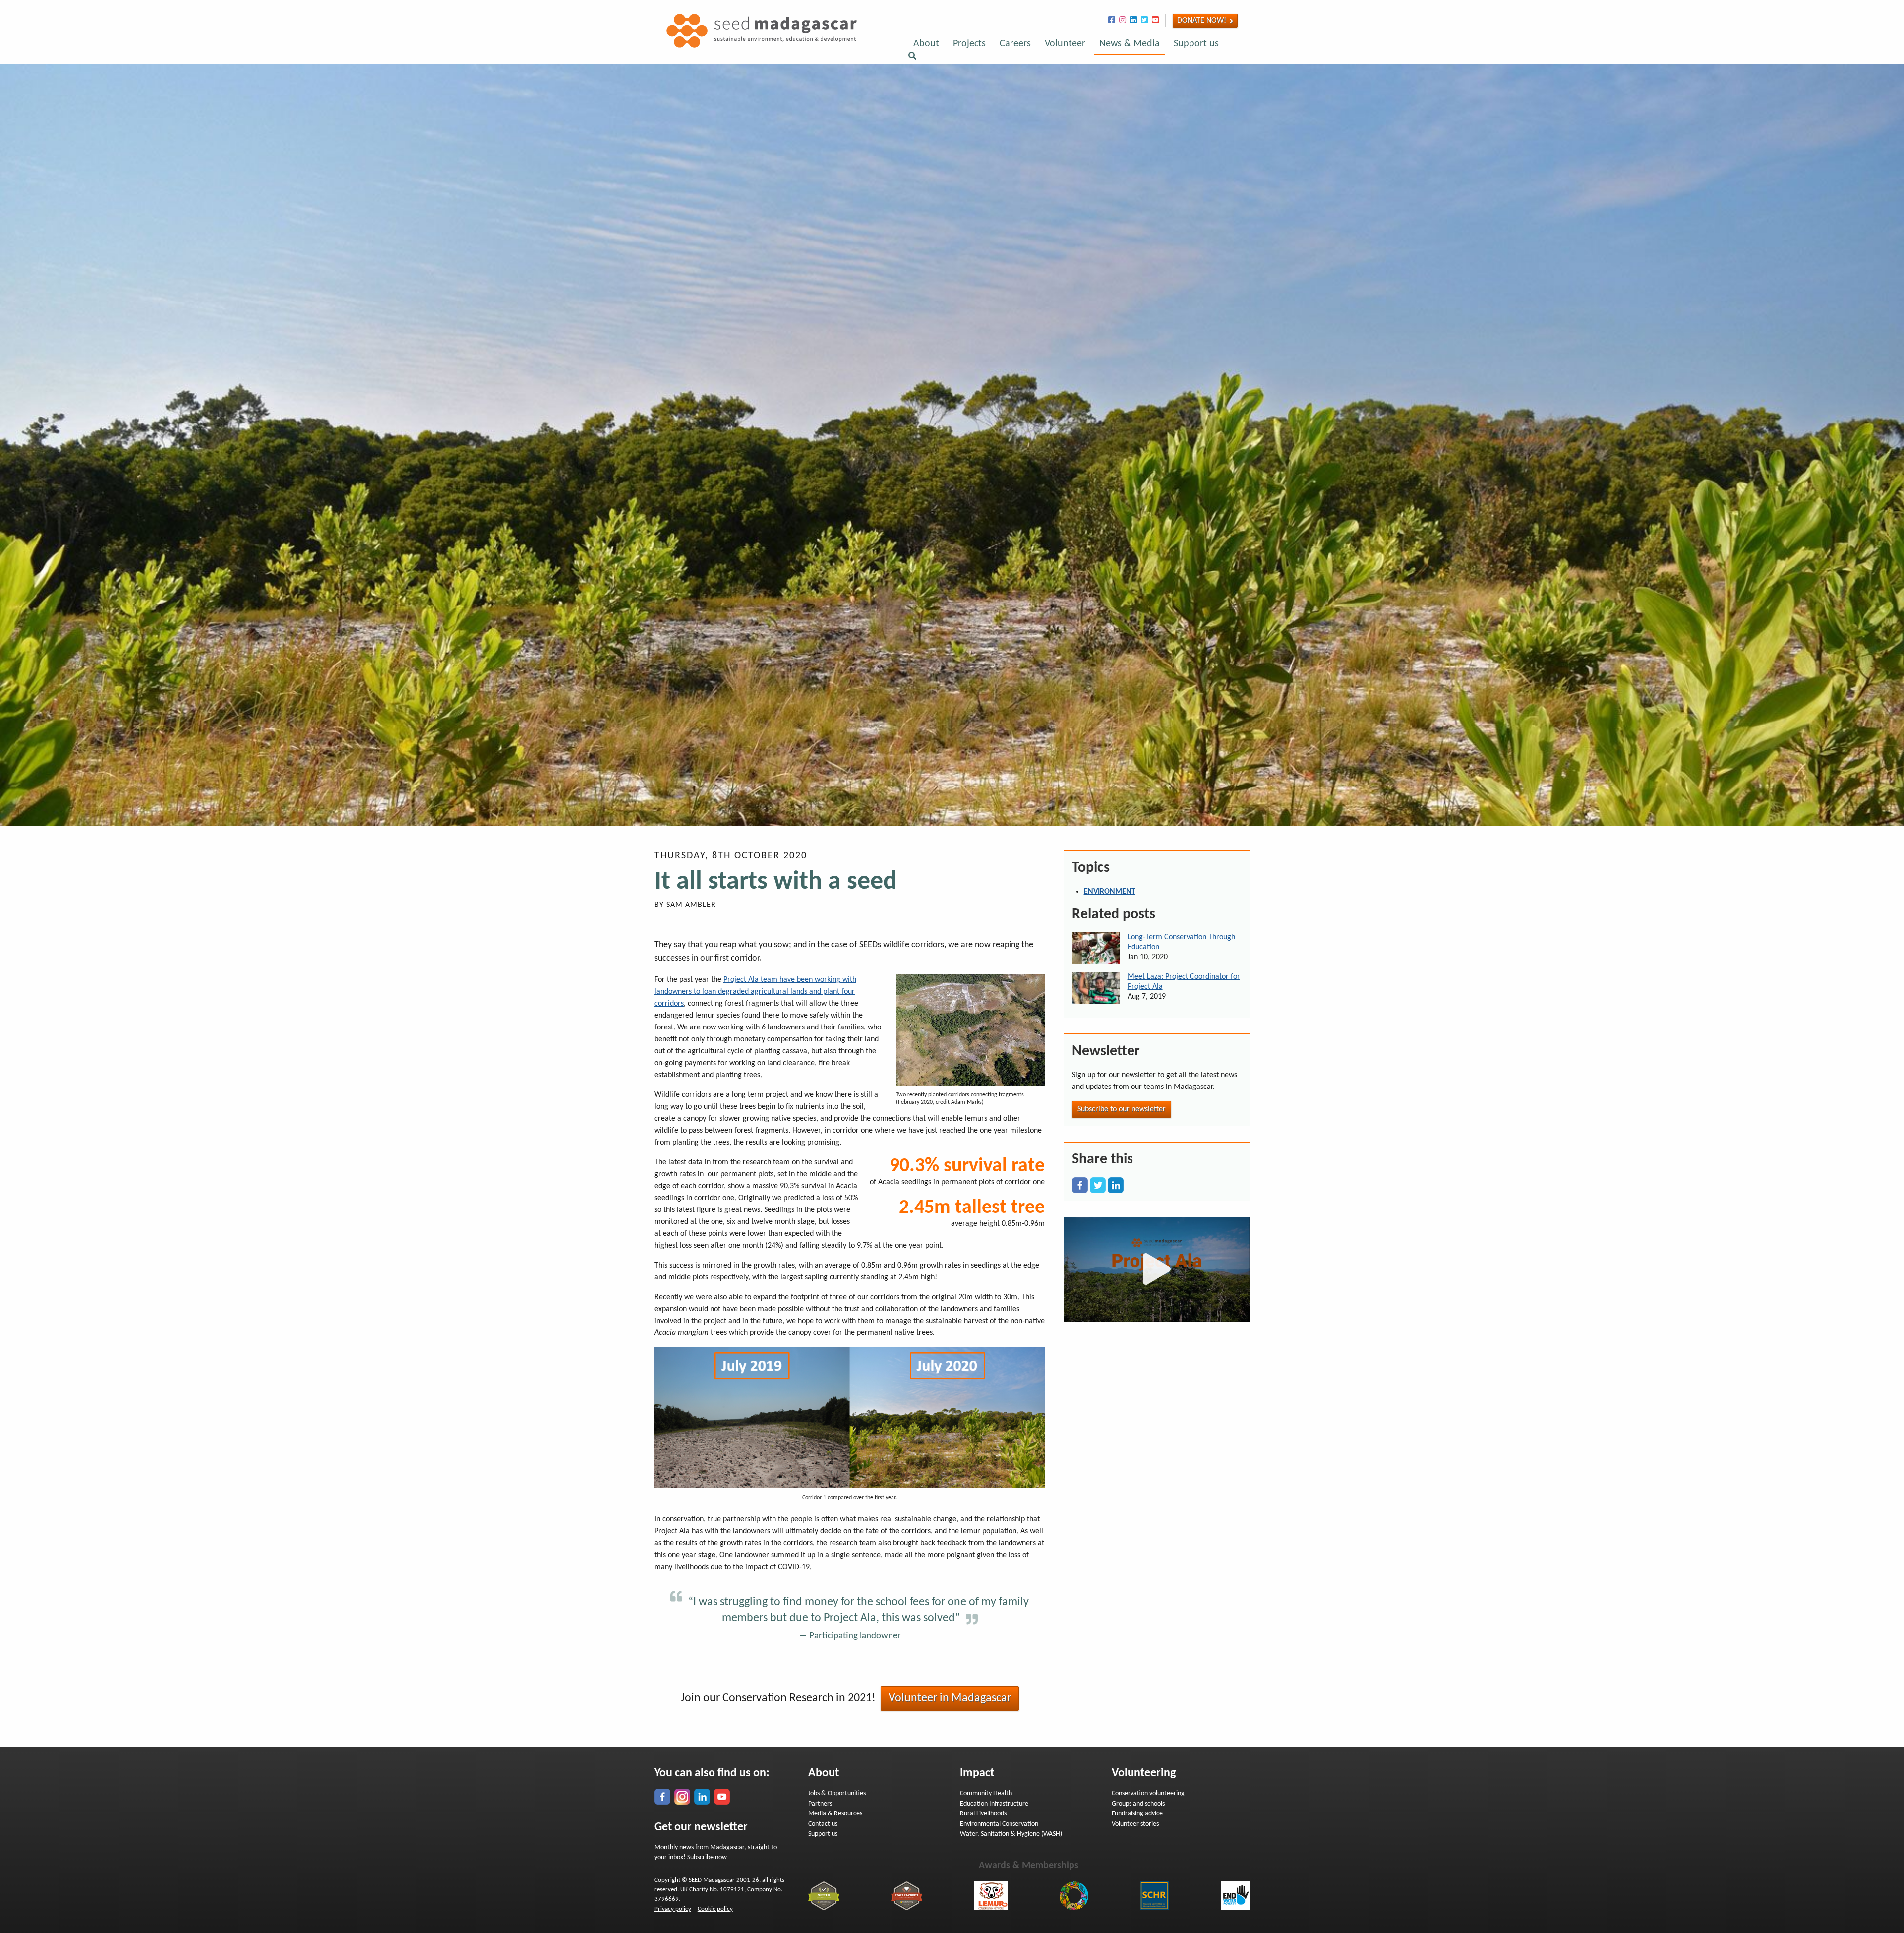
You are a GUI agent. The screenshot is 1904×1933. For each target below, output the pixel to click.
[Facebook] (1080, 1185)
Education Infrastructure (994, 1804)
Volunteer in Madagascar (950, 1698)
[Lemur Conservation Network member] (991, 1896)
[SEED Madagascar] (756, 46)
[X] (1098, 1185)
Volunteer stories (1135, 1824)
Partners (820, 1804)
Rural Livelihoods (983, 1814)
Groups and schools (1138, 1804)
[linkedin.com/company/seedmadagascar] (702, 1797)
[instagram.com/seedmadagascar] (682, 1797)
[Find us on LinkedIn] (1133, 21)
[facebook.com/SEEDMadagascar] (662, 1797)
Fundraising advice (1137, 1814)
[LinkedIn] (1116, 1185)
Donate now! (1202, 21)
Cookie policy (715, 1909)
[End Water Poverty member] (1235, 1896)
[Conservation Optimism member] (1074, 1896)
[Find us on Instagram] (1123, 21)
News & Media (1130, 44)
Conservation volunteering (1148, 1793)
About (926, 44)
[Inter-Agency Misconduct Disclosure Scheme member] (1154, 1896)
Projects (969, 44)
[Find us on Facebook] (1112, 21)
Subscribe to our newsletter (1122, 1109)
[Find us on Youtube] (1155, 21)
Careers (1015, 44)
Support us (1196, 44)
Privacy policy (673, 1909)
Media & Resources (835, 1814)
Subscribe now (707, 1857)
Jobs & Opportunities (837, 1793)
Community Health (986, 1793)
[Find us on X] (1144, 21)
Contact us (823, 1824)
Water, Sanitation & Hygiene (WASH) (1011, 1834)
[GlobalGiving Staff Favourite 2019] (907, 1896)
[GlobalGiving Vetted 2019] (824, 1896)
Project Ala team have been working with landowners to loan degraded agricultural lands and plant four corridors (755, 992)
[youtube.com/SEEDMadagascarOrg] (722, 1797)
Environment (1110, 892)
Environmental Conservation (999, 1824)
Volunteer (1065, 44)
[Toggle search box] (912, 57)
